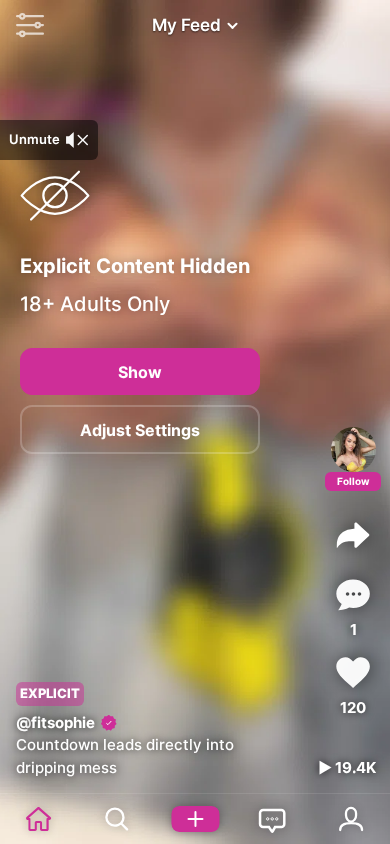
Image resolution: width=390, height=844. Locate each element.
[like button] (353, 672)
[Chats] (273, 819)
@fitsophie (55, 722)
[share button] (353, 535)
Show (140, 372)
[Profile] (353, 449)
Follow (353, 481)
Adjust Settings (140, 430)
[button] (25, 25)
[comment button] (353, 594)
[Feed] (39, 819)
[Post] (195, 819)
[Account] (351, 819)
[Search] (117, 819)
